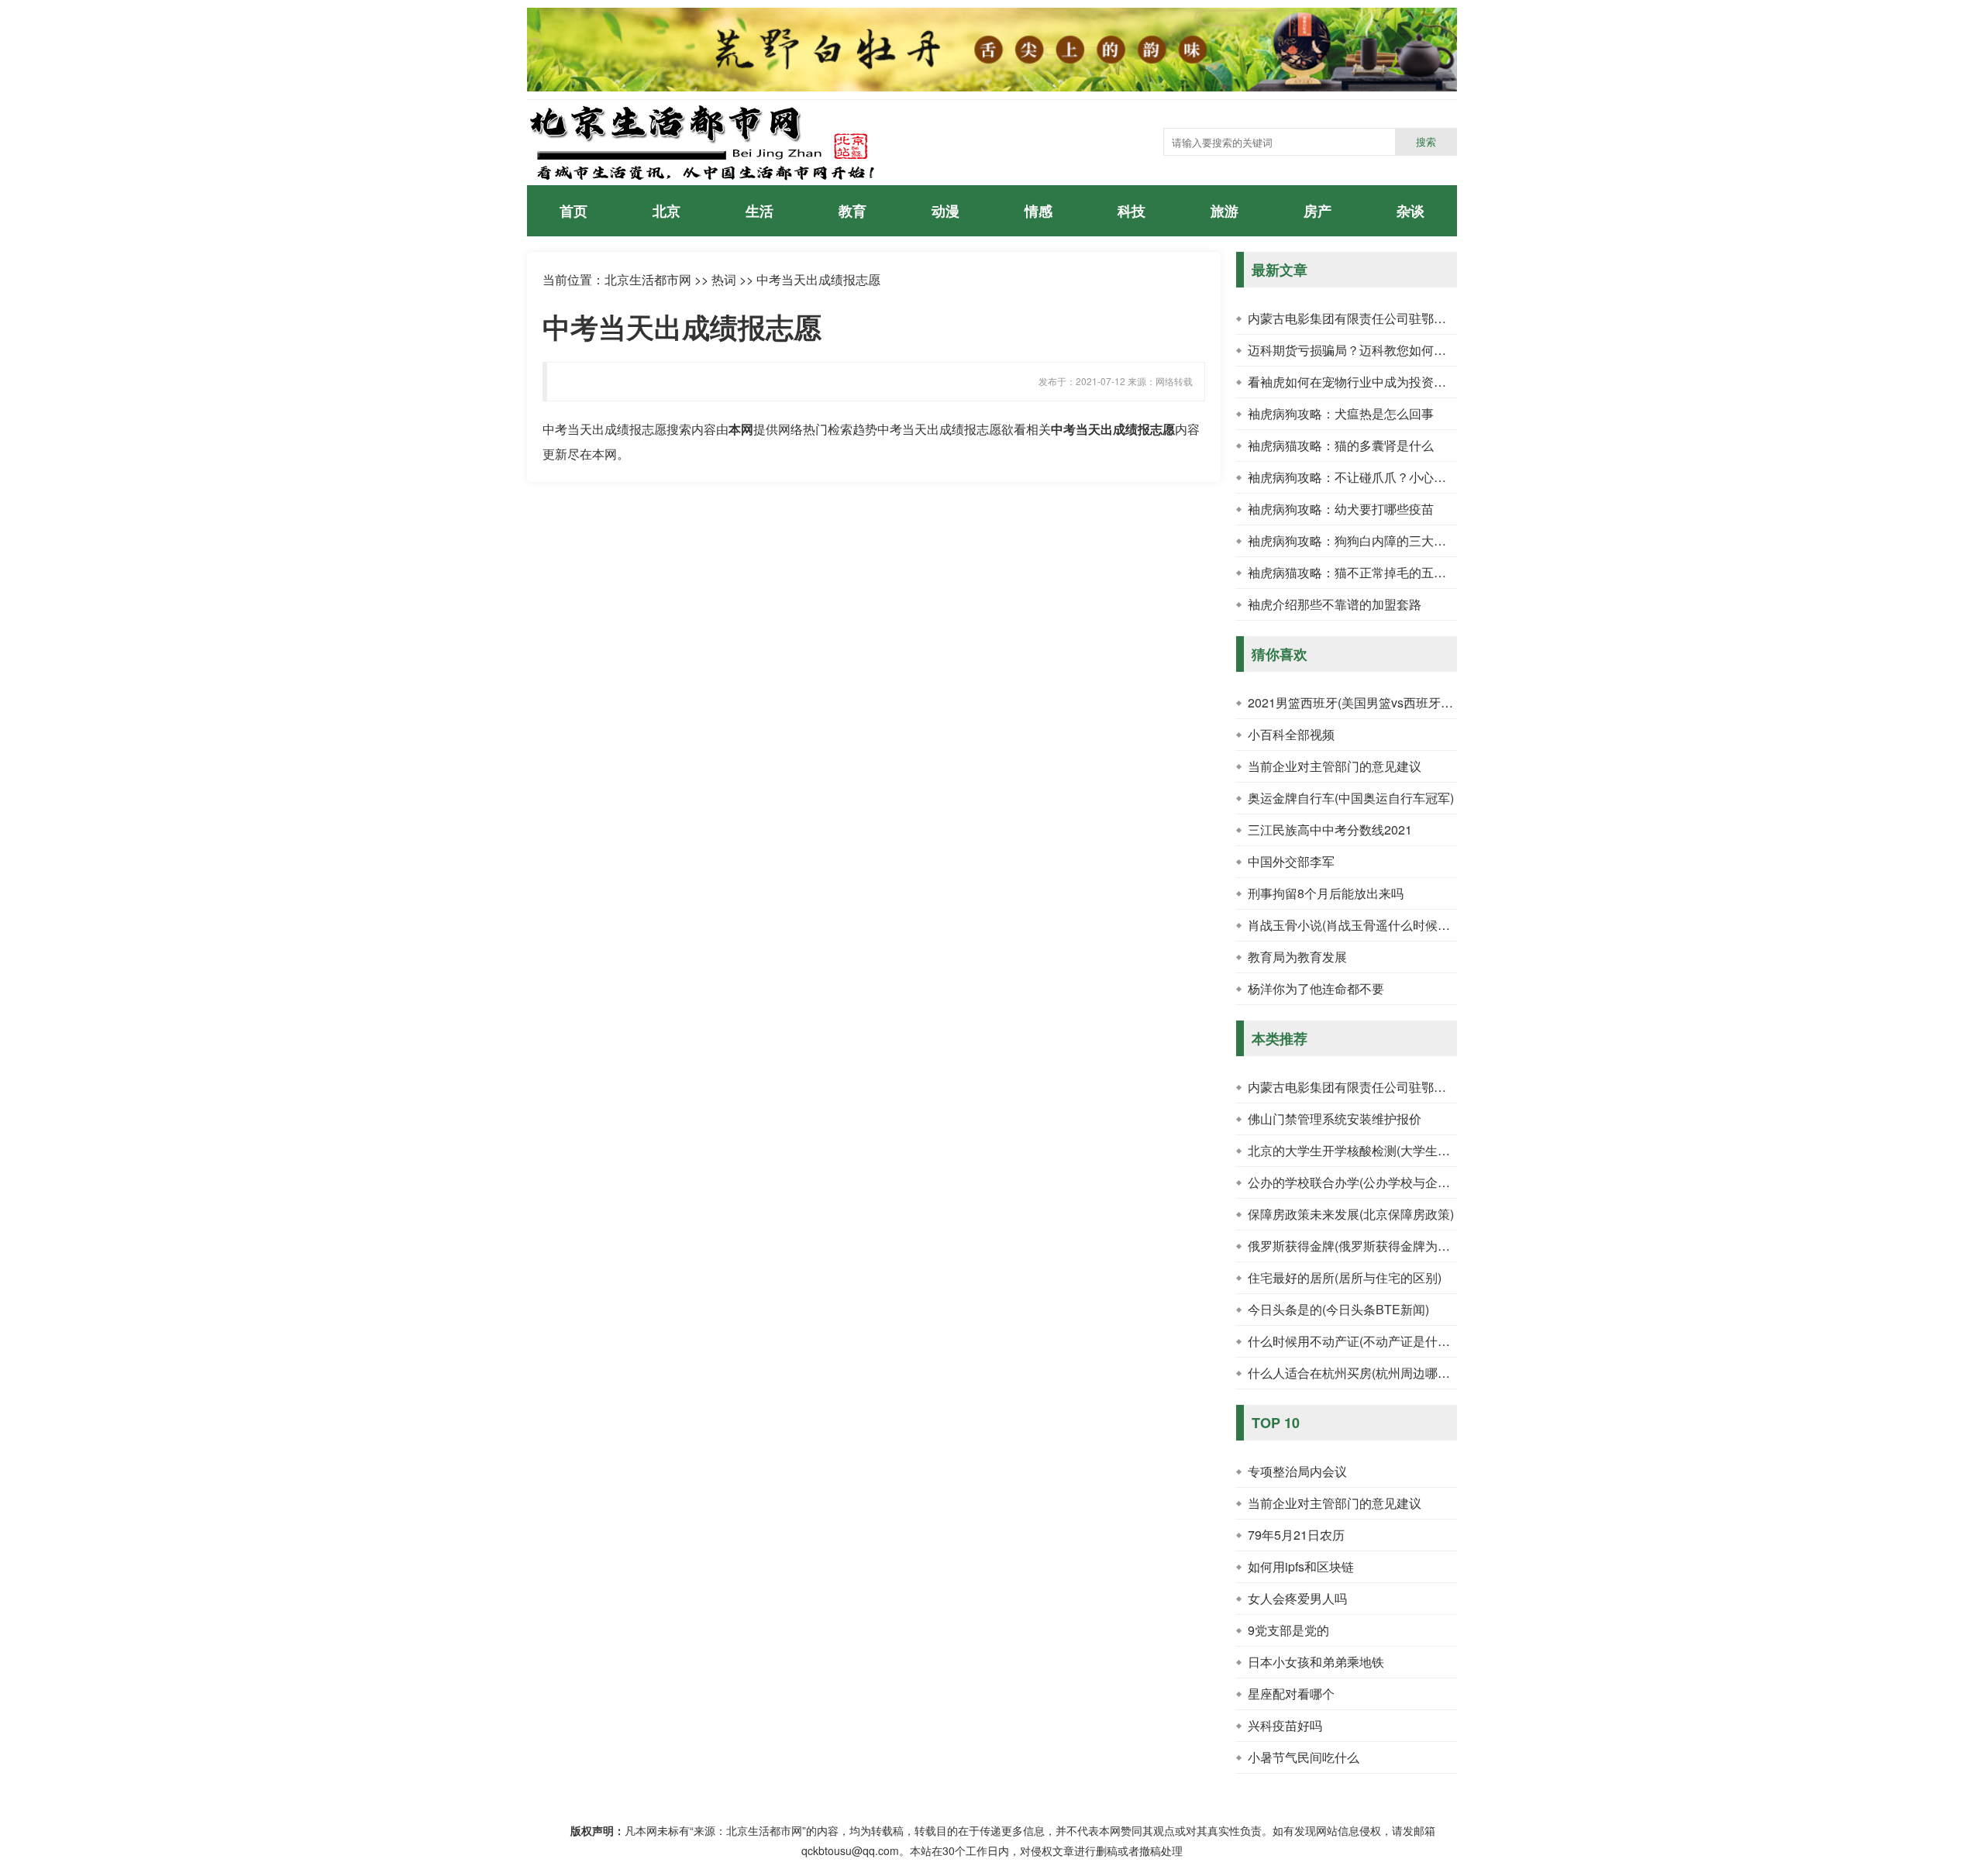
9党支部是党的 (1288, 1630)
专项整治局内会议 (1297, 1471)
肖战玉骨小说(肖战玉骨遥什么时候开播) (1357, 925)
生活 (759, 211)
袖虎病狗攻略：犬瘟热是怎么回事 (1341, 413)
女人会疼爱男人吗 (1297, 1598)
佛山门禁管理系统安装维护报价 (1335, 1119)
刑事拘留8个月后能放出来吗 (1326, 893)
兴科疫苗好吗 (1285, 1725)
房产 (1317, 211)
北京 (666, 211)
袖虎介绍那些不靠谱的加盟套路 (1335, 604)
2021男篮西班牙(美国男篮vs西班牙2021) (1360, 702)
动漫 (945, 211)
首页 (573, 211)
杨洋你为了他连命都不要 (1316, 988)
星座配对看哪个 (1291, 1694)
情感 (1038, 211)
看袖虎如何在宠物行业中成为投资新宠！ (1359, 382)
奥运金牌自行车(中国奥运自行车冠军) (1351, 798)
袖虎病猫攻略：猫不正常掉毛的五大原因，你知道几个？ (1403, 572)
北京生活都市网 (648, 279)
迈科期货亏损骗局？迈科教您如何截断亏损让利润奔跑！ (1403, 350)
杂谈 (1410, 211)
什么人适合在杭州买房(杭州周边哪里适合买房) (1376, 1373)
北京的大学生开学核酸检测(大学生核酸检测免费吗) (1388, 1150)
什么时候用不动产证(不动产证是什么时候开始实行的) (1394, 1341)
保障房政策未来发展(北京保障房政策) (1351, 1214)
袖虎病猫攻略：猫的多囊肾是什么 (1341, 445)
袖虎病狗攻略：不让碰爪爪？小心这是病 (1359, 477)
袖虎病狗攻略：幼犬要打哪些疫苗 (1341, 509)
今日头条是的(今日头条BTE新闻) (1338, 1309)
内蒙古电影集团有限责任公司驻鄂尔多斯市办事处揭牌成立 (1409, 318)
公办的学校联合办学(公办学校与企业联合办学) (1376, 1182)
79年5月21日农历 (1296, 1535)
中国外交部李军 (1291, 861)
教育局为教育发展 (1297, 957)
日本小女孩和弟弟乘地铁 (1316, 1662)
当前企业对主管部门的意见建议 (1335, 766)
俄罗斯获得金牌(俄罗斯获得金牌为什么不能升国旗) (1388, 1246)
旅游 (1224, 211)
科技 (1131, 211)
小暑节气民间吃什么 (1304, 1757)
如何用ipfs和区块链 (1301, 1566)
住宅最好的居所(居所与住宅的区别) (1345, 1277)
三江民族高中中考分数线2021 (1330, 830)
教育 (852, 211)
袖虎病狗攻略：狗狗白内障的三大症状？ (1359, 540)
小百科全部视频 (1291, 734)
